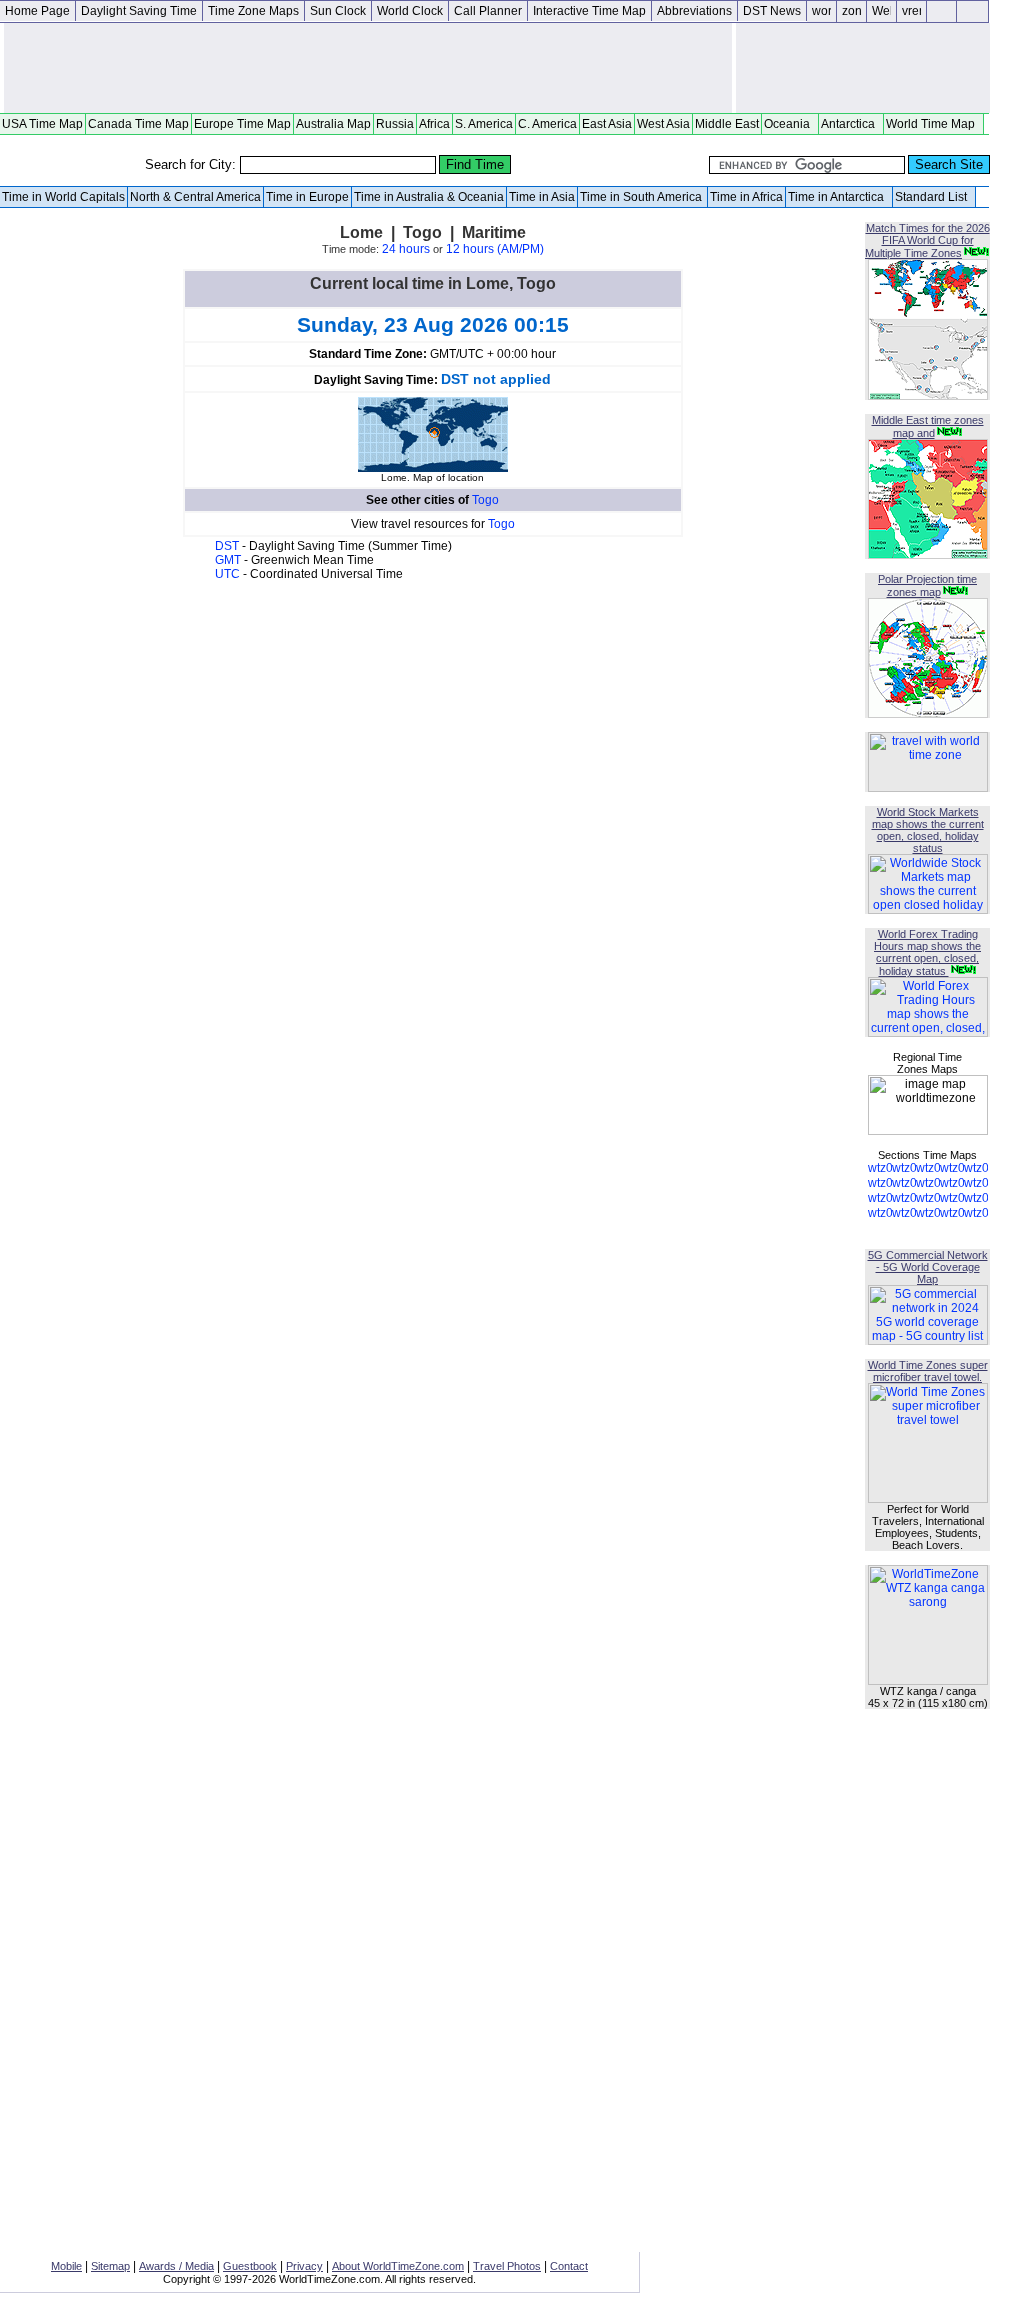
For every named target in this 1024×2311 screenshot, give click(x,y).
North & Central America (195, 197)
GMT (229, 560)
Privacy (304, 2266)
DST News (772, 11)
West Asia (663, 124)
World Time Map (933, 124)
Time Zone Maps (253, 11)
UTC (229, 574)
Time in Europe (307, 197)
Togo (485, 500)
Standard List (934, 197)
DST (228, 546)
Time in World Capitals (63, 197)
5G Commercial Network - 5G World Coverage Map (928, 1267)
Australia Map (333, 124)
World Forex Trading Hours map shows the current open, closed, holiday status (927, 952)
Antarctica (851, 124)
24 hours (406, 249)
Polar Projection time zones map (927, 585)
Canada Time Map (138, 124)
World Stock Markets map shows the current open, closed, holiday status (928, 830)
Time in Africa (746, 197)
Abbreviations (694, 11)
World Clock (410, 11)
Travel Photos (507, 2266)
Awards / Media (176, 2266)
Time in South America (642, 197)
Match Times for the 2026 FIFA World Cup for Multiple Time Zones (927, 240)
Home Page (37, 11)
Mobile (66, 2266)
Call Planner (488, 11)
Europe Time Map (242, 124)
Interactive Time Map (589, 11)
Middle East (727, 124)
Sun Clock (338, 11)
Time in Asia (542, 197)
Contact (569, 2266)
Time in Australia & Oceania (429, 197)
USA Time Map (42, 124)
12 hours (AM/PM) (495, 249)
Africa (434, 124)
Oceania (790, 124)
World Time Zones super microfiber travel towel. (928, 1371)
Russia (395, 124)
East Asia (607, 124)
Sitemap (110, 2266)
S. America (484, 124)
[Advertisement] (368, 68)
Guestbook (250, 2266)
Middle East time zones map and (928, 426)
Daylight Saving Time (139, 11)
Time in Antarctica (839, 197)
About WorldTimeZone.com (398, 2266)
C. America (547, 124)
